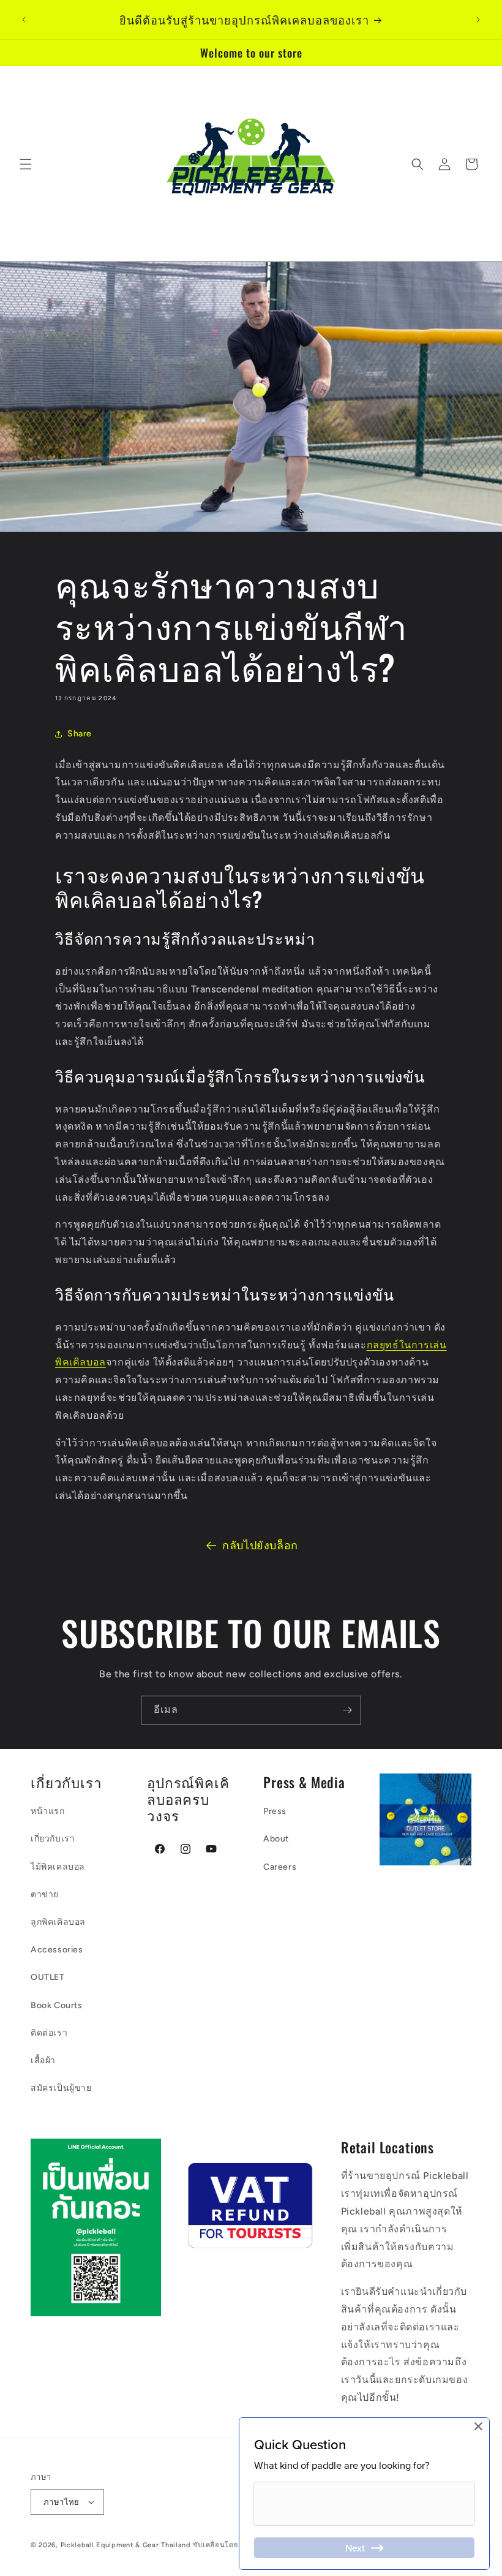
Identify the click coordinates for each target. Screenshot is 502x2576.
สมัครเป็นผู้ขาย (61, 2088)
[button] (26, 164)
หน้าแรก (48, 1811)
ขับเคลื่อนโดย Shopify (230, 2545)
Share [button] (80, 734)
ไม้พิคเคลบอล (58, 1867)
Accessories (57, 1950)
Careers (280, 1867)
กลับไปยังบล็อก (260, 1546)
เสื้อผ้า (43, 2060)
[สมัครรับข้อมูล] (347, 1710)
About (276, 1839)
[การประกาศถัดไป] (478, 20)
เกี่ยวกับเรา (53, 1839)
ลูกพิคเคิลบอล (58, 1922)
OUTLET (48, 1977)
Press (275, 1811)
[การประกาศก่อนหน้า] (24, 20)
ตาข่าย (45, 1894)
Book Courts (57, 2005)
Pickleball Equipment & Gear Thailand (125, 2545)
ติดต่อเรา (49, 2033)
